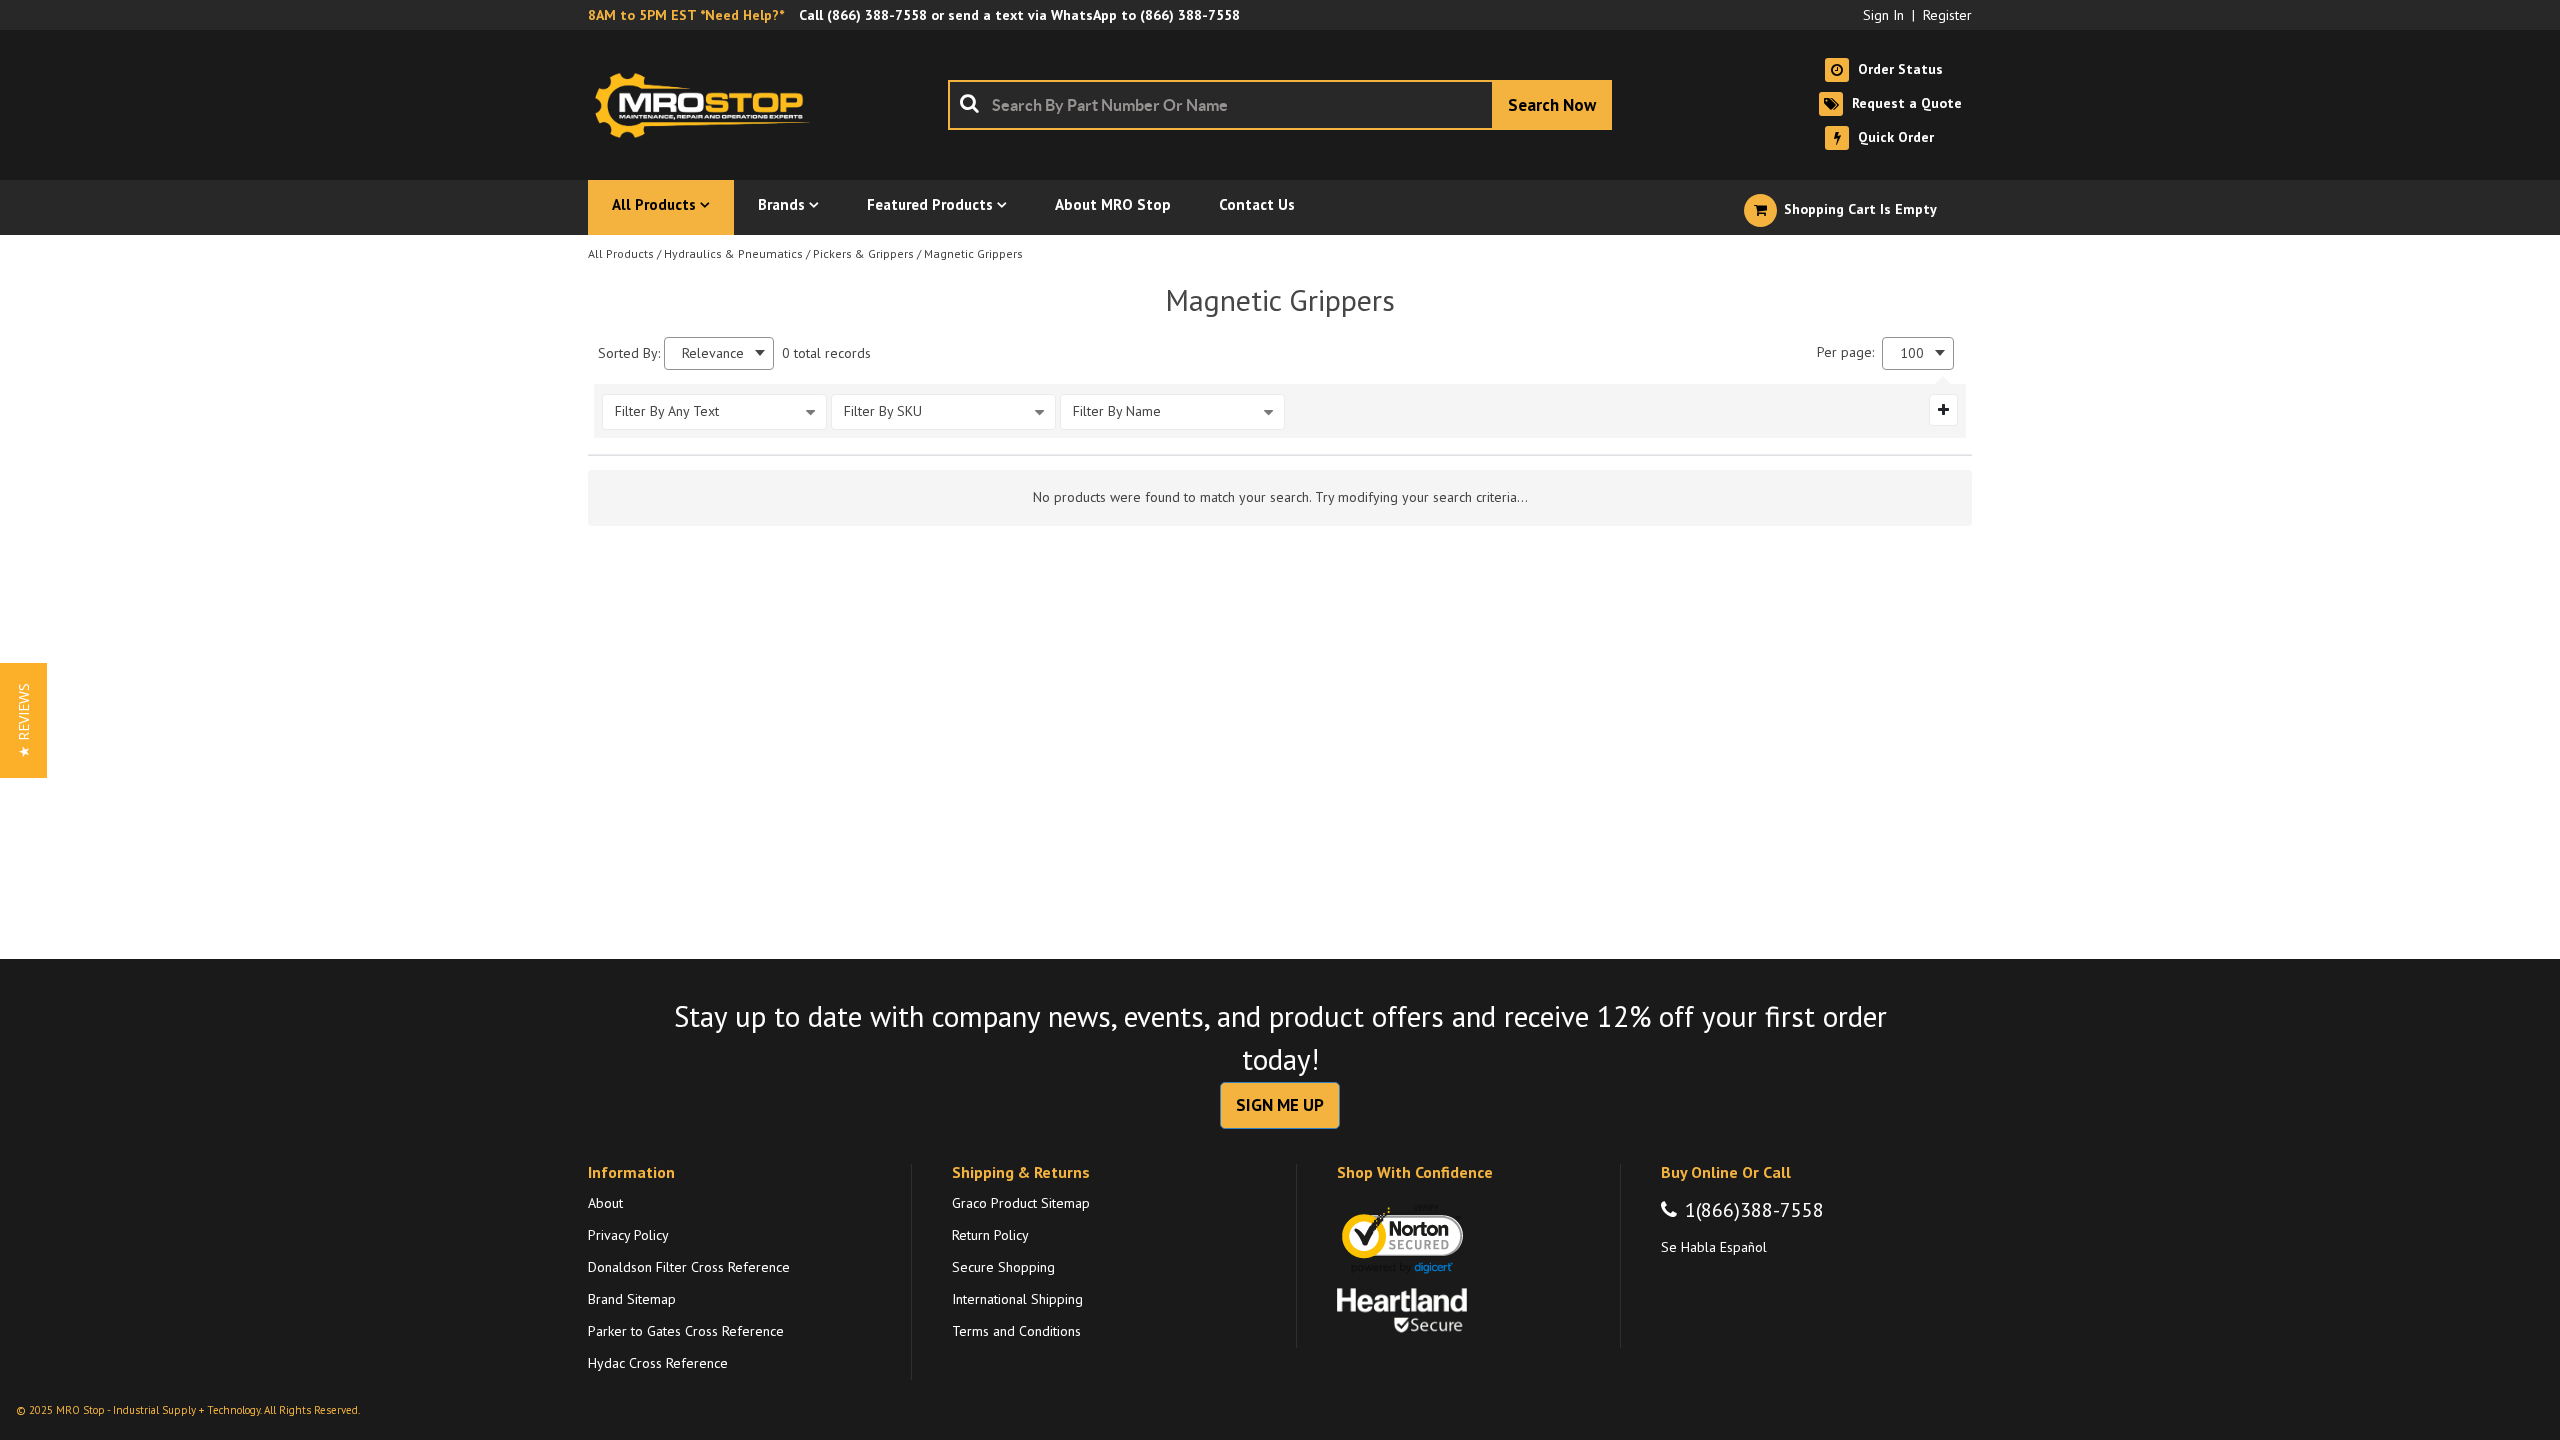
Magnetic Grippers (973, 253)
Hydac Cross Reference (658, 1363)
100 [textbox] (1912, 353)
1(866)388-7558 (1754, 1210)
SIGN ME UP (1280, 1105)
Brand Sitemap (632, 1299)
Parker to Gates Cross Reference (686, 1331)
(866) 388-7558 (877, 15)
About (605, 1203)
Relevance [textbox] (713, 353)
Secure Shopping (1003, 1267)
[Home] (708, 105)
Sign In (1883, 15)
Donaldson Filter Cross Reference (689, 1267)
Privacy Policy (628, 1235)
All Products (621, 253)
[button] (23, 720)
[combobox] (1280, 105)
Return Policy (990, 1235)
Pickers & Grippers (863, 253)
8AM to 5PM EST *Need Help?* (686, 15)
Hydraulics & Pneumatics (733, 253)
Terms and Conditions (1016, 1331)
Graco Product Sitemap (1021, 1203)
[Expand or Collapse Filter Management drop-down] (1943, 410)
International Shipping (1017, 1299)
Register (1947, 15)
